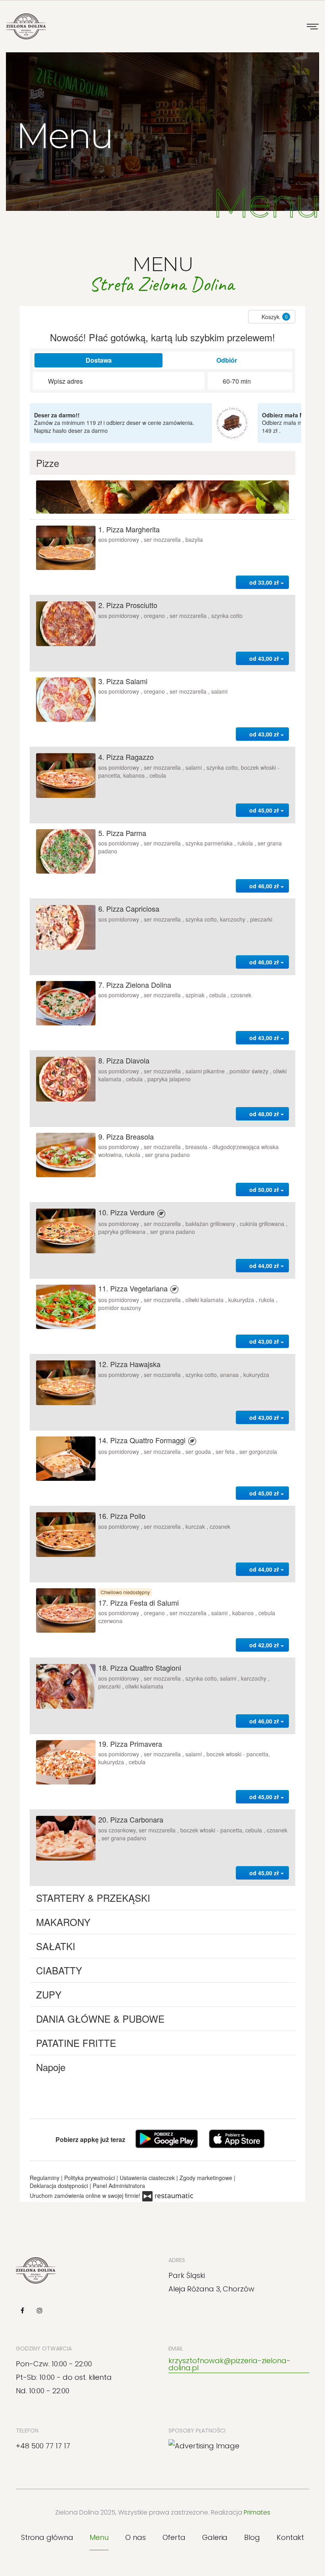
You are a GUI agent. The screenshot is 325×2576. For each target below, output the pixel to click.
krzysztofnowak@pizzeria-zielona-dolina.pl (229, 2364)
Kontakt (290, 2537)
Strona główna (47, 2537)
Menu (99, 2537)
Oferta (174, 2537)
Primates (257, 2512)
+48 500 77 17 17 (43, 2446)
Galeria (215, 2537)
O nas (136, 2537)
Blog (252, 2537)
